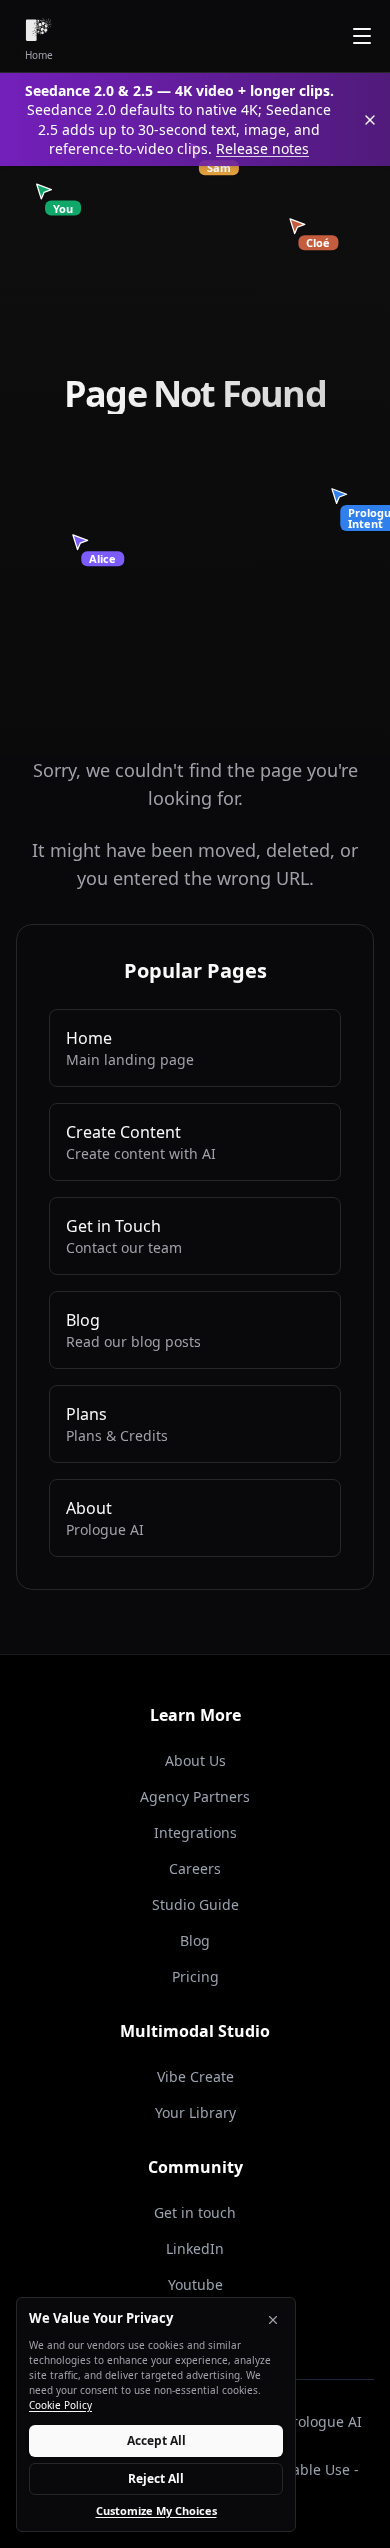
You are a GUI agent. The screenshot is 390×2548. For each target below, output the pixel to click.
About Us (195, 1760)
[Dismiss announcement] (370, 120)
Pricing (195, 1976)
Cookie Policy (60, 2405)
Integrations (195, 1832)
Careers (195, 1868)
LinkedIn (195, 2248)
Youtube (195, 2284)
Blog (195, 1940)
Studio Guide (195, 1904)
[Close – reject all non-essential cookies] (273, 2320)
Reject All (156, 2478)
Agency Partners (195, 1796)
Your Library (195, 2112)
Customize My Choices (156, 2510)
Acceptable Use (298, 2469)
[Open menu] (362, 36)
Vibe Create (195, 2076)
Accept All (156, 2440)
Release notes (262, 148)
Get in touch (195, 2212)
